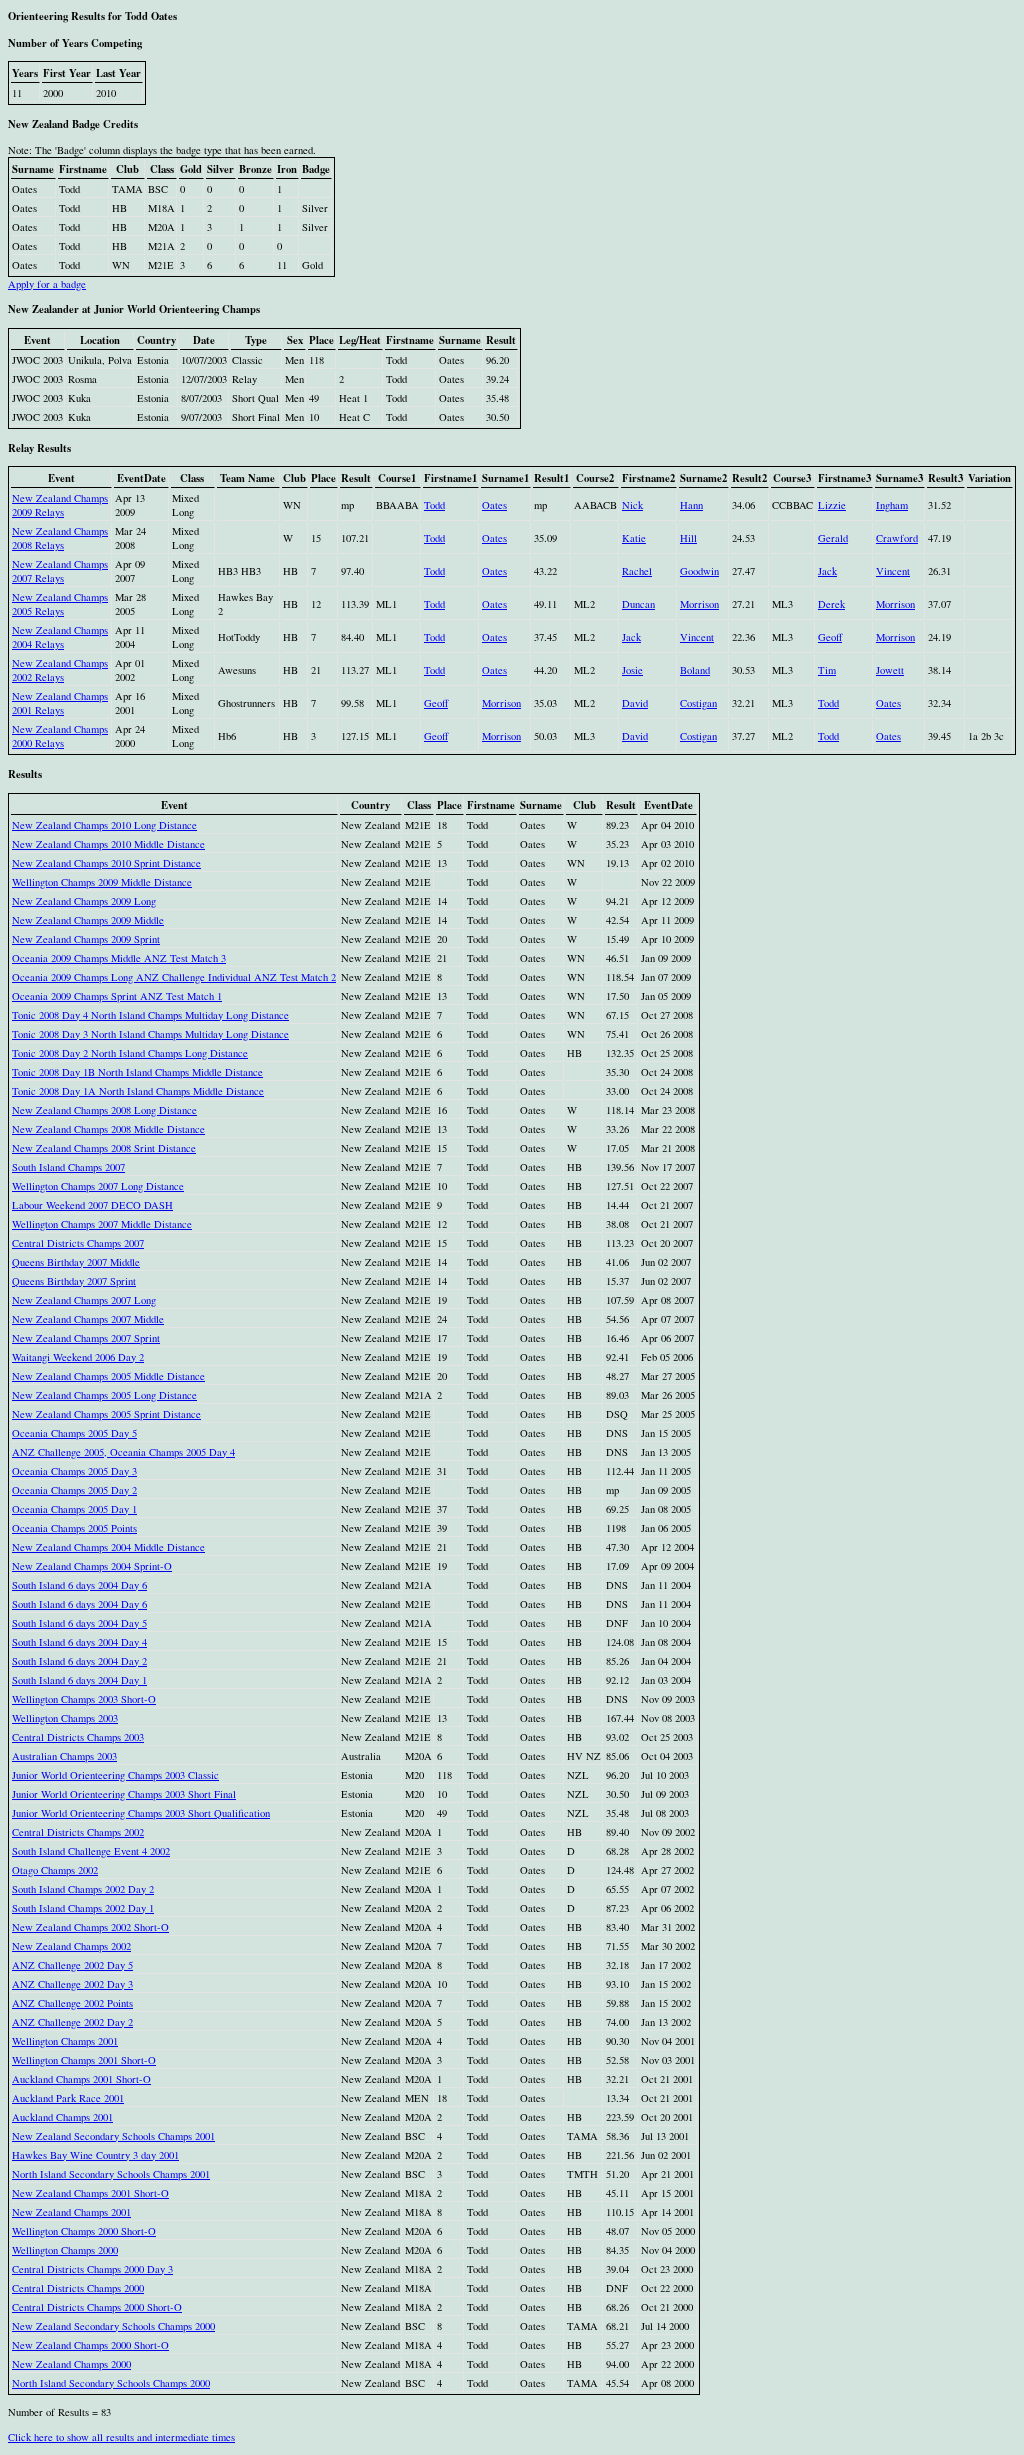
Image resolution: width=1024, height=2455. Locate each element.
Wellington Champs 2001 (65, 2041)
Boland (695, 670)
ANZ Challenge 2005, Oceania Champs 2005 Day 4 (123, 1452)
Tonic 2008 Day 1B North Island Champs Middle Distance (137, 1072)
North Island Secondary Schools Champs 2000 (111, 2383)
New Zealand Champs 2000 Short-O (90, 2345)
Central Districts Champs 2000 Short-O (97, 2307)
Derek (831, 604)
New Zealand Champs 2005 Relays (60, 604)
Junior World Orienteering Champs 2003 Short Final (124, 1794)
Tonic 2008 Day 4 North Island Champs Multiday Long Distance (150, 1015)
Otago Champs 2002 (55, 1870)
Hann (691, 505)
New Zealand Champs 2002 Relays (60, 670)
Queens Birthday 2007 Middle (76, 1262)
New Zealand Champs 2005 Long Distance (104, 1395)
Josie (632, 670)
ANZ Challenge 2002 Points (72, 2003)
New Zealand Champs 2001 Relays (60, 703)
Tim (827, 670)
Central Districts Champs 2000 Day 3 (92, 2269)
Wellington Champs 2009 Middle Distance (102, 882)
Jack (827, 571)
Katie (634, 538)
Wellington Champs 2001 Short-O (84, 2060)
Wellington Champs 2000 (65, 2250)
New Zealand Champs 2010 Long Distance (104, 825)
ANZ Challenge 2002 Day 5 (72, 1965)
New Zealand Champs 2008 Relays (60, 538)
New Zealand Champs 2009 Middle (88, 920)
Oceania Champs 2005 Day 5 (74, 1433)
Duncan (638, 604)
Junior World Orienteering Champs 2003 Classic (115, 1775)
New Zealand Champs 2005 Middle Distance (108, 1376)
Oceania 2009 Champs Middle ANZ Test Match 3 (119, 958)
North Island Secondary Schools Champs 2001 (111, 2174)
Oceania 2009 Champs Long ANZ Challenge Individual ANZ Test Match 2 (174, 977)
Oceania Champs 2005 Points (74, 1528)
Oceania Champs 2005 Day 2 (74, 1490)
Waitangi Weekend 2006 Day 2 (78, 1357)
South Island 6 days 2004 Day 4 (79, 1642)
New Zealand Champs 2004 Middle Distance (108, 1547)
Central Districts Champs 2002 (78, 1832)
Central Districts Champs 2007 (78, 1243)
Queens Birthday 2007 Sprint (74, 1281)
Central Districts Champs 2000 (78, 2288)
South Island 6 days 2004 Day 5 (79, 1623)
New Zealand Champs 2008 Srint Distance (104, 1148)
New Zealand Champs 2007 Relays (60, 571)
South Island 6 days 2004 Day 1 (79, 1680)
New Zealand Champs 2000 (71, 2364)
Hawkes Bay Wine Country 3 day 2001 (95, 2155)
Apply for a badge (47, 284)
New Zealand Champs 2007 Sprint (86, 1338)
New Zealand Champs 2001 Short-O (90, 2193)
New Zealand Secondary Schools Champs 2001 (113, 2136)
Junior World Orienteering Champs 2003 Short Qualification (141, 1813)
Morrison (699, 604)
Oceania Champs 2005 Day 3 (74, 1471)
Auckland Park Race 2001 (68, 2098)
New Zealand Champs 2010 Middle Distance (108, 844)
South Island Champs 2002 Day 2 (83, 1889)
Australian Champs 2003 (64, 1756)
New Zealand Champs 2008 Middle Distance (108, 1129)
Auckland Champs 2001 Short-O (81, 2079)
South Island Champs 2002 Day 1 (83, 1908)
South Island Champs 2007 (68, 1167)
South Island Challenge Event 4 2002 (91, 1851)
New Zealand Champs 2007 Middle (88, 1319)
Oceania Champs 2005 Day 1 (74, 1509)
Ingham (892, 505)
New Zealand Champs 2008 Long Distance (104, 1110)
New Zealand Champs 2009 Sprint (86, 939)
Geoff (830, 637)
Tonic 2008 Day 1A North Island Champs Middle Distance (138, 1091)
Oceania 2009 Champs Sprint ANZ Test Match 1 (117, 996)
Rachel (637, 571)
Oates (494, 505)
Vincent (893, 571)
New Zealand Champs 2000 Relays (60, 736)
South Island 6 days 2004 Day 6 (79, 1585)
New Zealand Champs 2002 (71, 1946)
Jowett (890, 670)
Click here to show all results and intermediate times (121, 2437)
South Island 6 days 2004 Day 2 (79, 1661)
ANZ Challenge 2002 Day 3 (72, 1984)
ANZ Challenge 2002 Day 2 (72, 2022)
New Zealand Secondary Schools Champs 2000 (113, 2326)
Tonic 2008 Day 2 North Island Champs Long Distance (130, 1053)
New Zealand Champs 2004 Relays (60, 637)
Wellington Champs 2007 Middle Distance (102, 1224)
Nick (632, 505)
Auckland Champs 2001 (62, 2117)
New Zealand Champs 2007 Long (84, 1300)
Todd (434, 505)
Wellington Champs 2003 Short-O (84, 1699)
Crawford (897, 538)
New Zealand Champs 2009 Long (84, 901)
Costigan (698, 703)
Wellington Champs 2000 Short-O (84, 2231)
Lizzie (832, 505)
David (635, 703)
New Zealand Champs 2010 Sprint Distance (106, 863)
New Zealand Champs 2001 (71, 2212)
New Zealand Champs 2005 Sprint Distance (106, 1414)
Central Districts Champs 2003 (78, 1737)
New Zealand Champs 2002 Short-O (90, 1927)
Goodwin (699, 571)
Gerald (833, 538)
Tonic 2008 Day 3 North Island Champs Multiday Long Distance (150, 1034)
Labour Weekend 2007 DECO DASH (92, 1205)
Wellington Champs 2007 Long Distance (98, 1186)
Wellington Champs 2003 (65, 1718)
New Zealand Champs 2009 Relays (60, 505)
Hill (688, 538)
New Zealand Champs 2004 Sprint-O (92, 1566)
